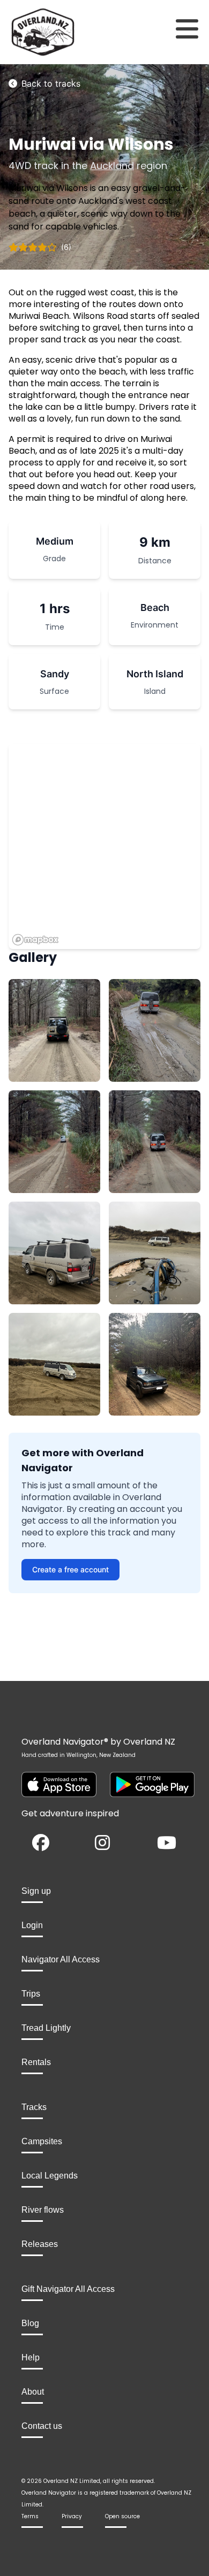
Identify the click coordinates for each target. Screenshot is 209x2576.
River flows (43, 2210)
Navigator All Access (61, 1959)
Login (32, 1925)
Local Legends (50, 2176)
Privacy (72, 2516)
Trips (31, 1994)
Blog (30, 2323)
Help (31, 2357)
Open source (122, 2516)
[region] (104, 846)
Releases (40, 2244)
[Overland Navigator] (26, 32)
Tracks (34, 2107)
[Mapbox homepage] (35, 940)
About (33, 2392)
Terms (30, 2516)
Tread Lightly (46, 2028)
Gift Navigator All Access (68, 2289)
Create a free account (70, 1569)
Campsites (42, 2141)
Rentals (36, 2062)
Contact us (42, 2426)
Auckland (112, 166)
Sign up (36, 1891)
